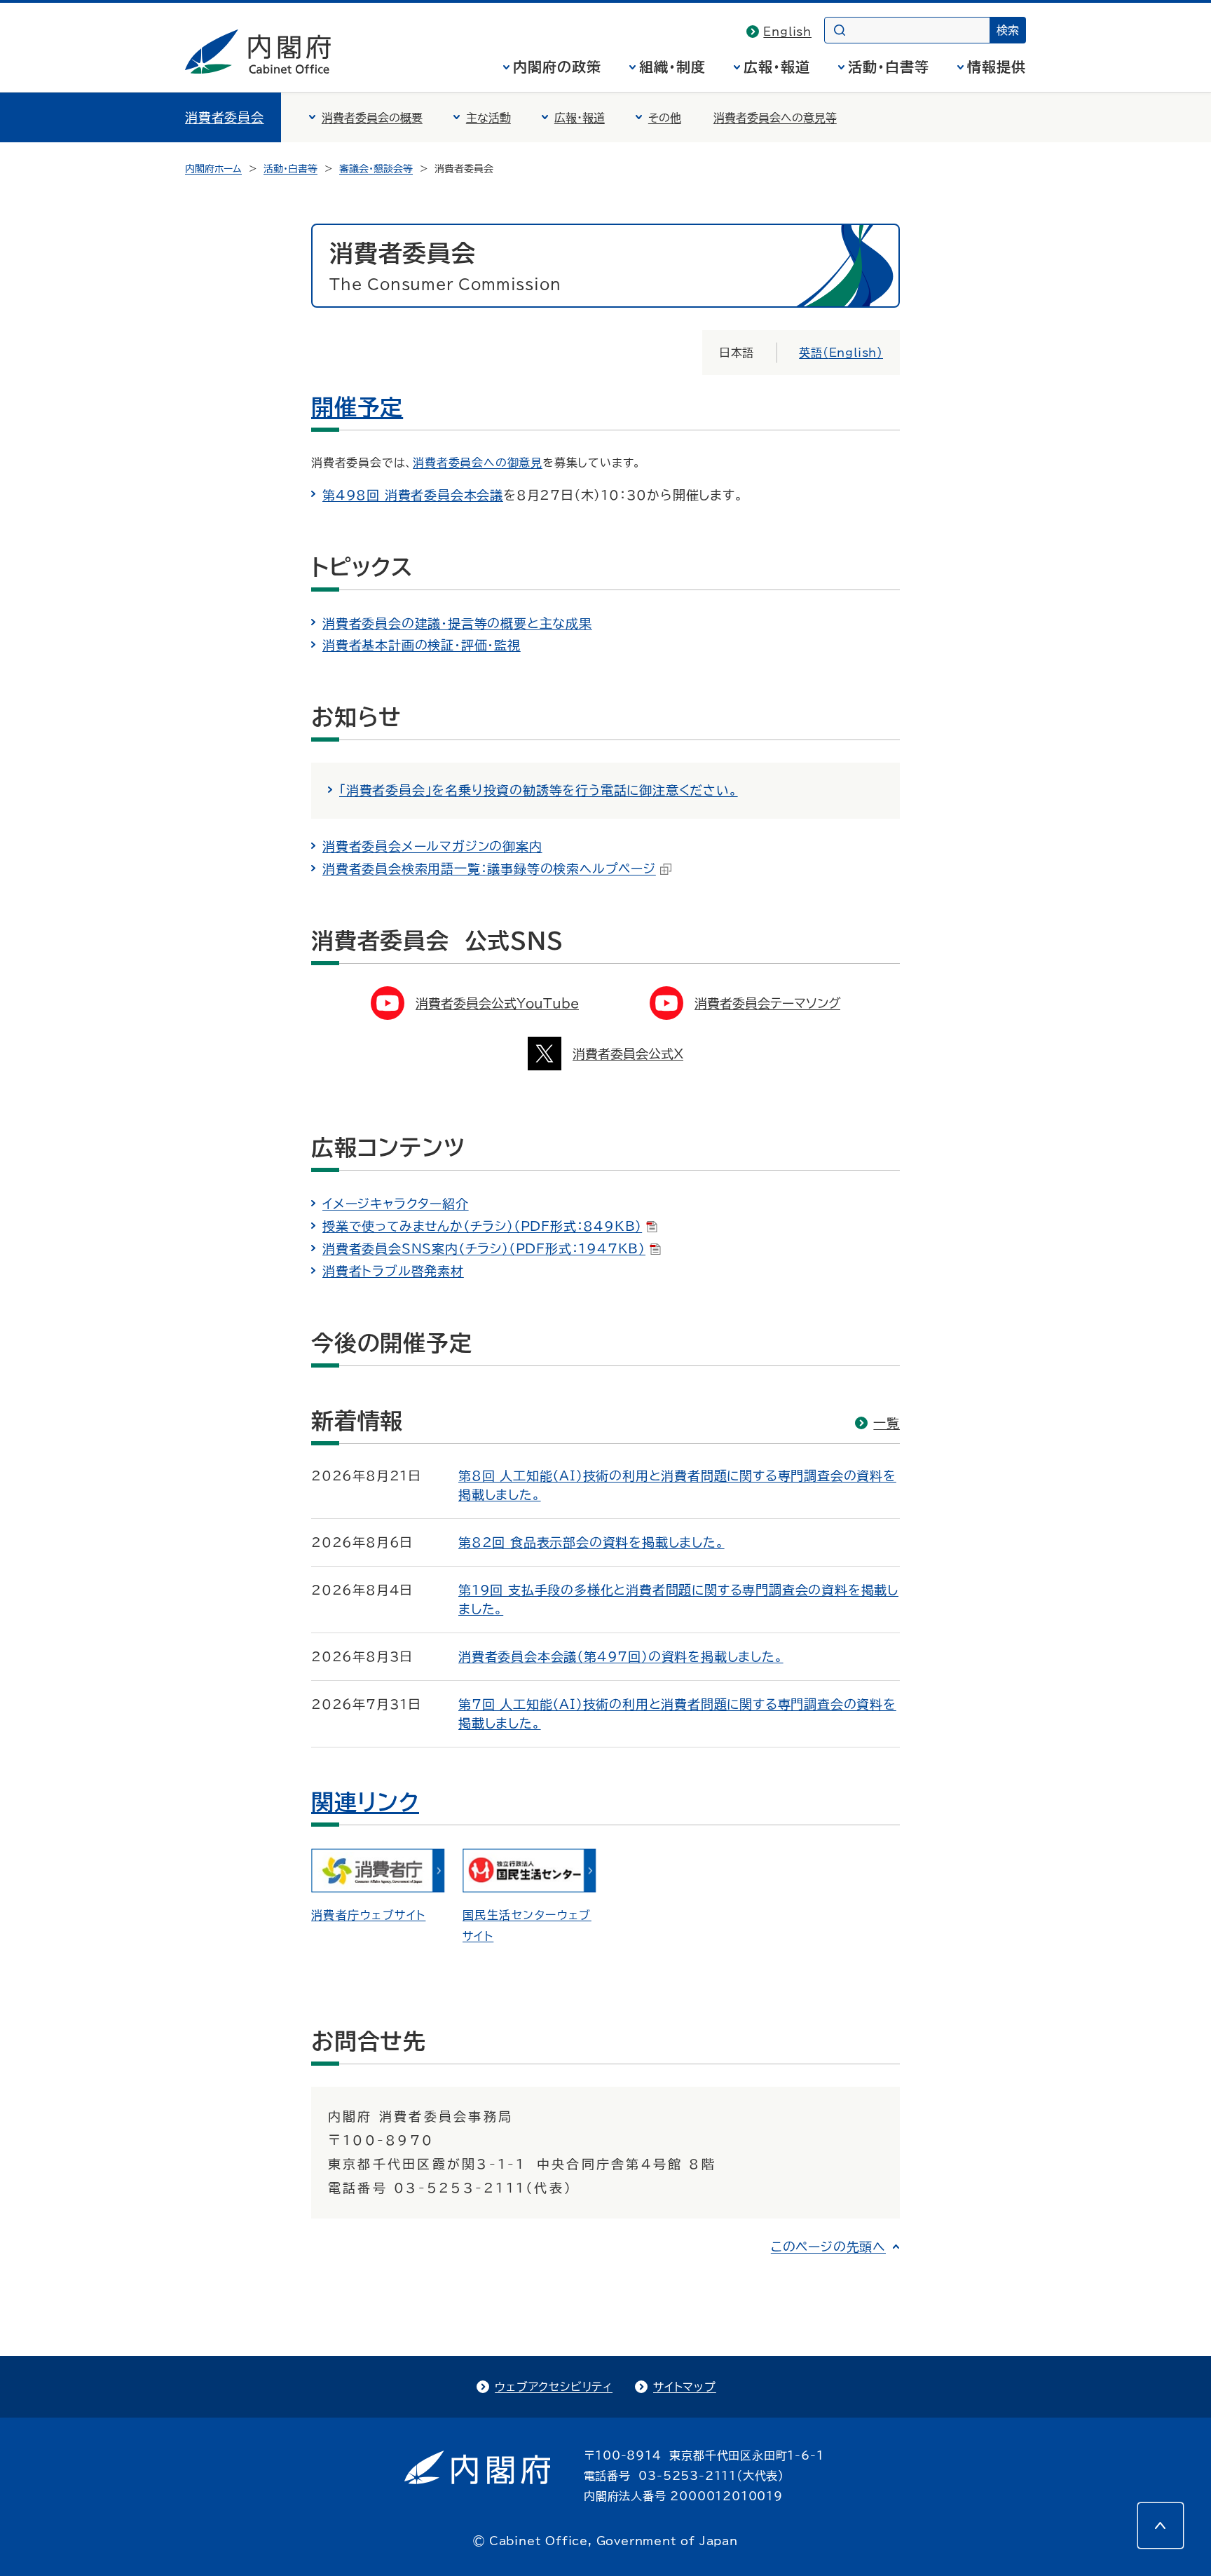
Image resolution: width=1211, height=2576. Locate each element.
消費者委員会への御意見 (478, 463)
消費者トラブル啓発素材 (393, 1271)
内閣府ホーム (213, 169)
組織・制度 (672, 67)
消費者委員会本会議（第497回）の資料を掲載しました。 (621, 1656)
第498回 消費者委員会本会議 (413, 495)
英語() (841, 353)
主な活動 (488, 118)
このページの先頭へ (828, 2247)
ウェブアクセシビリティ (554, 2387)
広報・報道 (777, 67)
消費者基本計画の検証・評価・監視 (422, 645)
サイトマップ (685, 2387)
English (787, 32)
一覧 (887, 1423)
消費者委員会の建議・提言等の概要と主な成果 (457, 623)
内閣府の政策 (557, 67)
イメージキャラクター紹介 (396, 1204)
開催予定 (357, 407)
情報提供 (997, 67)
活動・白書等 (889, 67)
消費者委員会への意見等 (775, 118)
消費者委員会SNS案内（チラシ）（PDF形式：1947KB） (484, 1248)
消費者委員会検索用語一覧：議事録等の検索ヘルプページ (489, 868)
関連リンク (365, 1802)
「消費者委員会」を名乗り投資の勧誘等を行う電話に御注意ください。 (539, 790)
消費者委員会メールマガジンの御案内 (432, 846)
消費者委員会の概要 (372, 118)
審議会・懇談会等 (376, 169)
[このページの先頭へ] (1161, 2526)
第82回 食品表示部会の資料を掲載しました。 (591, 1542)
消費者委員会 (225, 117)
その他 (665, 118)
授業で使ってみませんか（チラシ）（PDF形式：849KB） (482, 1226)
